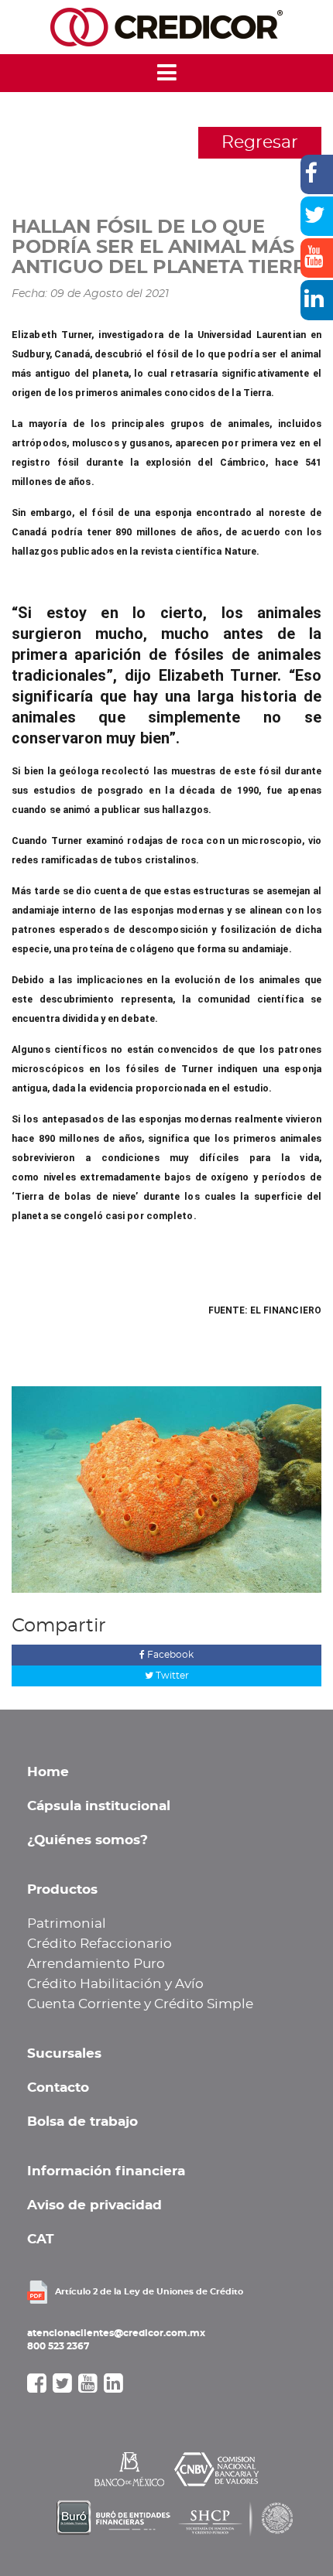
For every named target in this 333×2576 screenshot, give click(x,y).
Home (48, 1772)
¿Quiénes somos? (88, 1840)
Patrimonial (67, 1924)
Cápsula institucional (99, 1806)
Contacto (58, 2088)
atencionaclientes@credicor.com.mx (116, 2333)
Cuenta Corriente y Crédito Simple (140, 2004)
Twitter (171, 1676)
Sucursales (64, 2054)
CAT (41, 2239)
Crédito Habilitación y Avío (115, 1984)
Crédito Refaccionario (100, 1944)
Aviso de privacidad (94, 2205)
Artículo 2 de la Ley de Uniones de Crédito (149, 2292)
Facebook (169, 1655)
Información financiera (106, 2171)
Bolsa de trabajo (82, 2122)
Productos (62, 1890)
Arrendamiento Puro (96, 1964)
